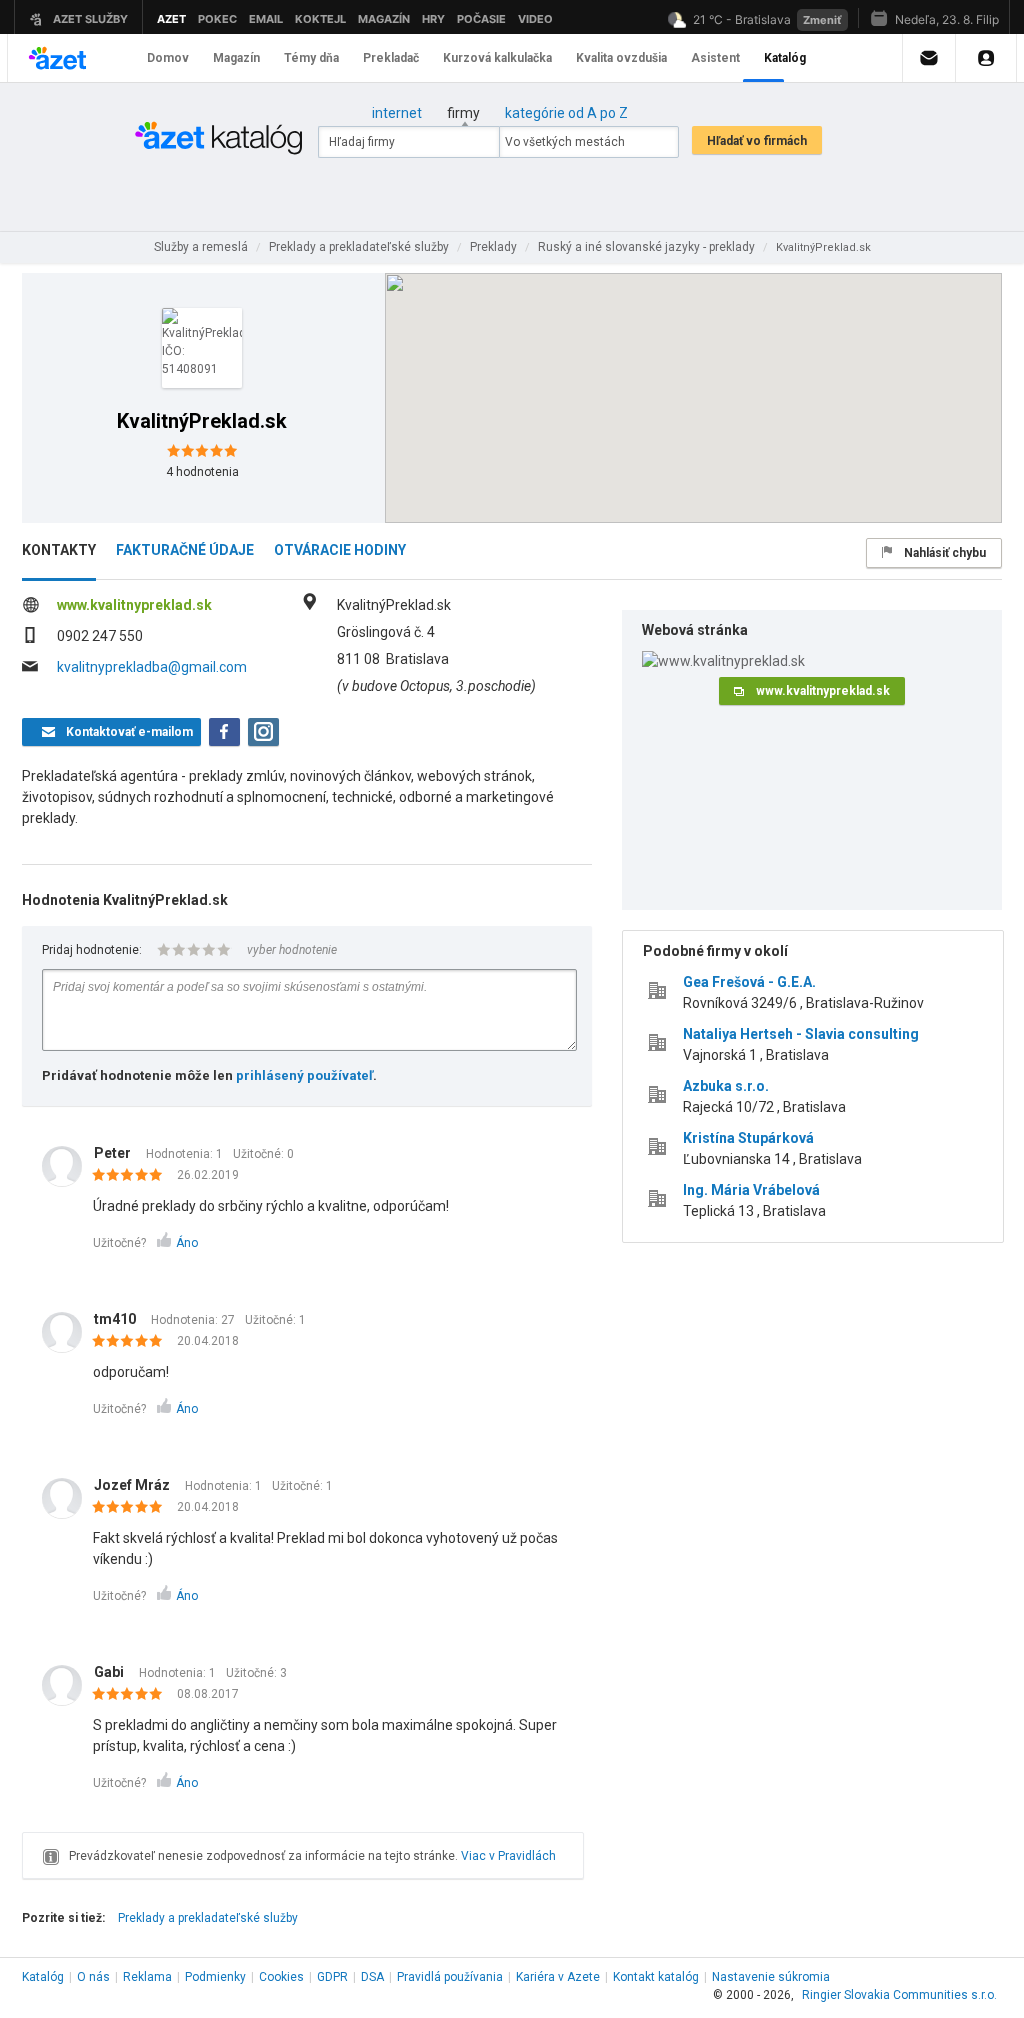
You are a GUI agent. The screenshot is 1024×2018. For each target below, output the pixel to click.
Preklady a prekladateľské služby (208, 1918)
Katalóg (43, 1977)
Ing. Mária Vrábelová (751, 1190)
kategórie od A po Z (566, 113)
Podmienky (215, 1977)
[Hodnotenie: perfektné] (132, 1176)
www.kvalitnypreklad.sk (134, 605)
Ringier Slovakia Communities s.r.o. (899, 1995)
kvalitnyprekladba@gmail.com (152, 667)
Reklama (147, 1977)
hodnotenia (202, 472)
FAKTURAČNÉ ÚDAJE (185, 550)
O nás (93, 1977)
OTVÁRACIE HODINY (340, 550)
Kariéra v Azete (558, 1977)
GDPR (332, 1977)
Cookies (281, 1977)
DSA (372, 1977)
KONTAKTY (59, 550)
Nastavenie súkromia (771, 1977)
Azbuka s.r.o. (726, 1086)
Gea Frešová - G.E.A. (749, 982)
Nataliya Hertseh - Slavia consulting (801, 1034)
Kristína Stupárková (748, 1138)
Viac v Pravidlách (508, 1856)
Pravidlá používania (450, 1977)
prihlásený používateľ (304, 1075)
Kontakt (656, 1977)
